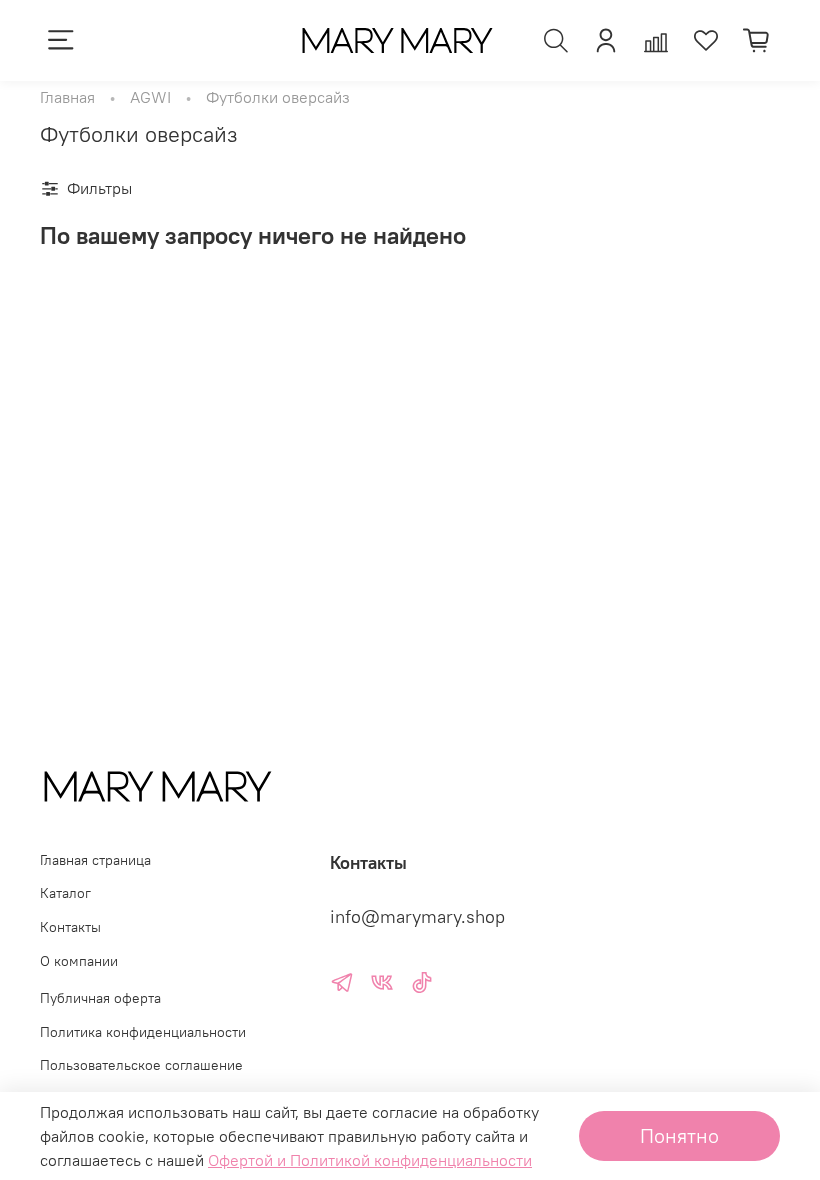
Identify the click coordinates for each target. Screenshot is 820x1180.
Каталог (65, 893)
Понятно (679, 1135)
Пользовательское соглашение (141, 1065)
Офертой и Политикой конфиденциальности (370, 1160)
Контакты (70, 927)
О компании (79, 961)
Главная (67, 97)
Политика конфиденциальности (143, 1032)
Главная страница (95, 860)
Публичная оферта (100, 998)
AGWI (150, 97)
